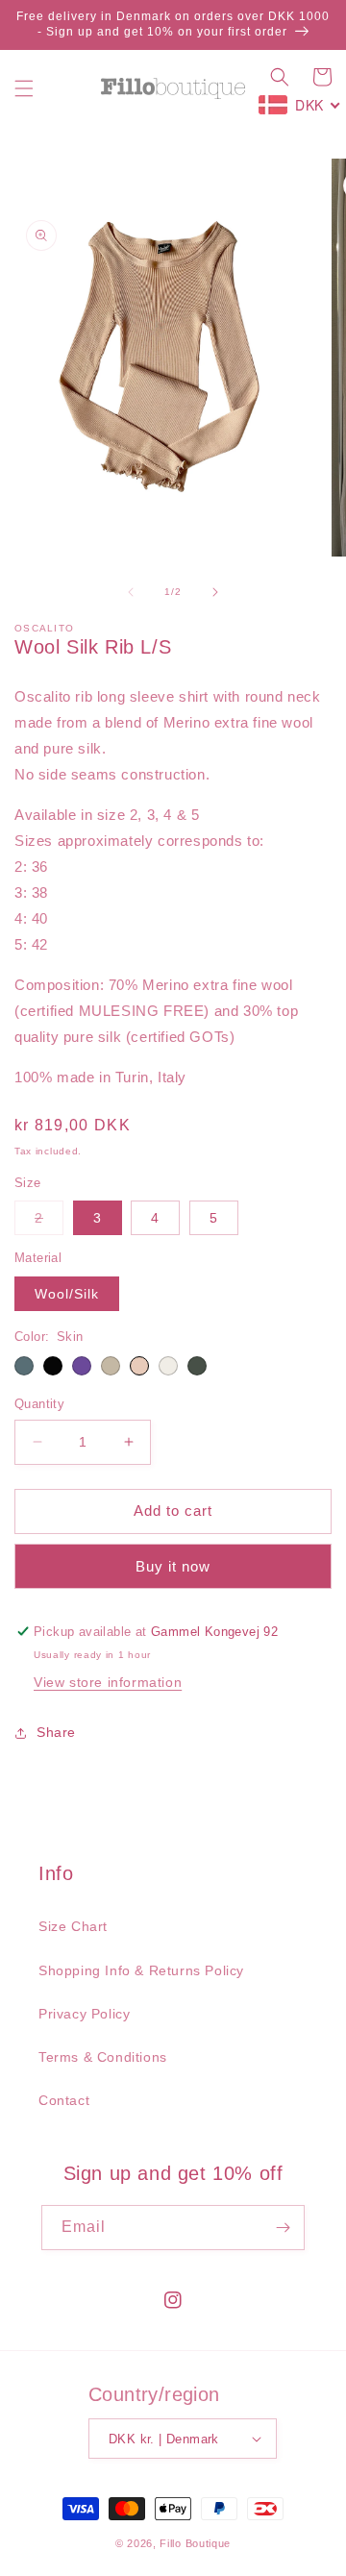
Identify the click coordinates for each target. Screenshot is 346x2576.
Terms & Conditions (103, 2057)
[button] (24, 88)
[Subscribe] (283, 2228)
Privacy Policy (84, 2014)
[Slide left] (131, 592)
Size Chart (73, 1926)
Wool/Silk (67, 1294)
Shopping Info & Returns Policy (141, 1970)
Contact (64, 2100)
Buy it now (173, 1566)
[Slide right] (215, 592)
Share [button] (56, 1732)
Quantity (39, 1404)
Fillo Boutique (195, 2543)
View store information (108, 1682)
